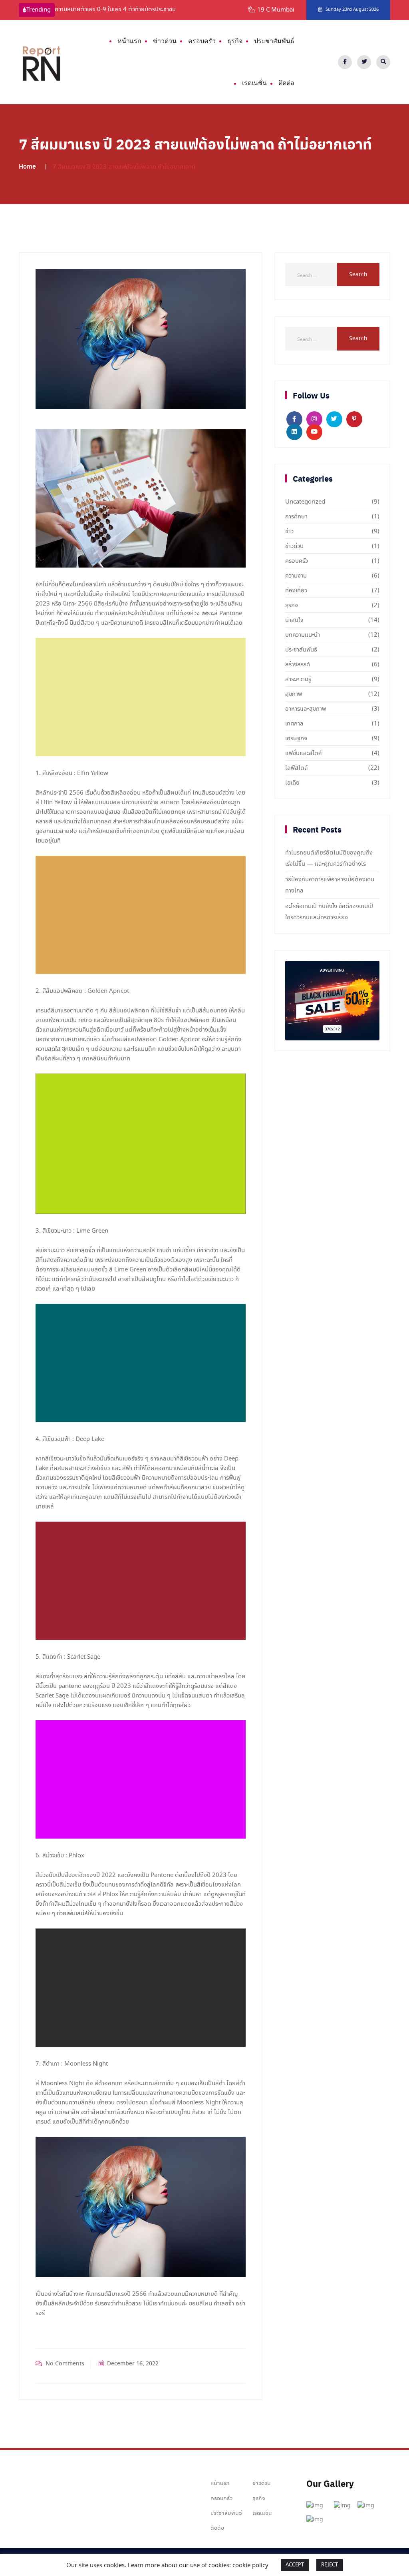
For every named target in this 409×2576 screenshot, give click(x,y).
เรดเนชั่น (254, 83)
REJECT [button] (330, 2565)
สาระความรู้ (298, 679)
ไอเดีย (292, 783)
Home (27, 166)
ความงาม (296, 576)
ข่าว (289, 532)
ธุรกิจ (235, 41)
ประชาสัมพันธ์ (274, 41)
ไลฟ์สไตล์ (297, 768)
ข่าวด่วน (165, 41)
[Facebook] (345, 62)
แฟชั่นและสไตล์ (304, 753)
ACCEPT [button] (295, 2565)
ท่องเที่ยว (296, 591)
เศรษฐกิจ (296, 739)
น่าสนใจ (294, 620)
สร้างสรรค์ (298, 665)
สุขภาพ (294, 694)
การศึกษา (296, 517)
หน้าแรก (129, 41)
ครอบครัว (202, 41)
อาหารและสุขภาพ (306, 709)
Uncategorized (305, 502)
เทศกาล (294, 724)
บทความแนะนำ (303, 635)
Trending (39, 10)
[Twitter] (364, 62)
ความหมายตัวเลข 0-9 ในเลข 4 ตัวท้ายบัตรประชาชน (115, 10)
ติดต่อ (286, 83)
